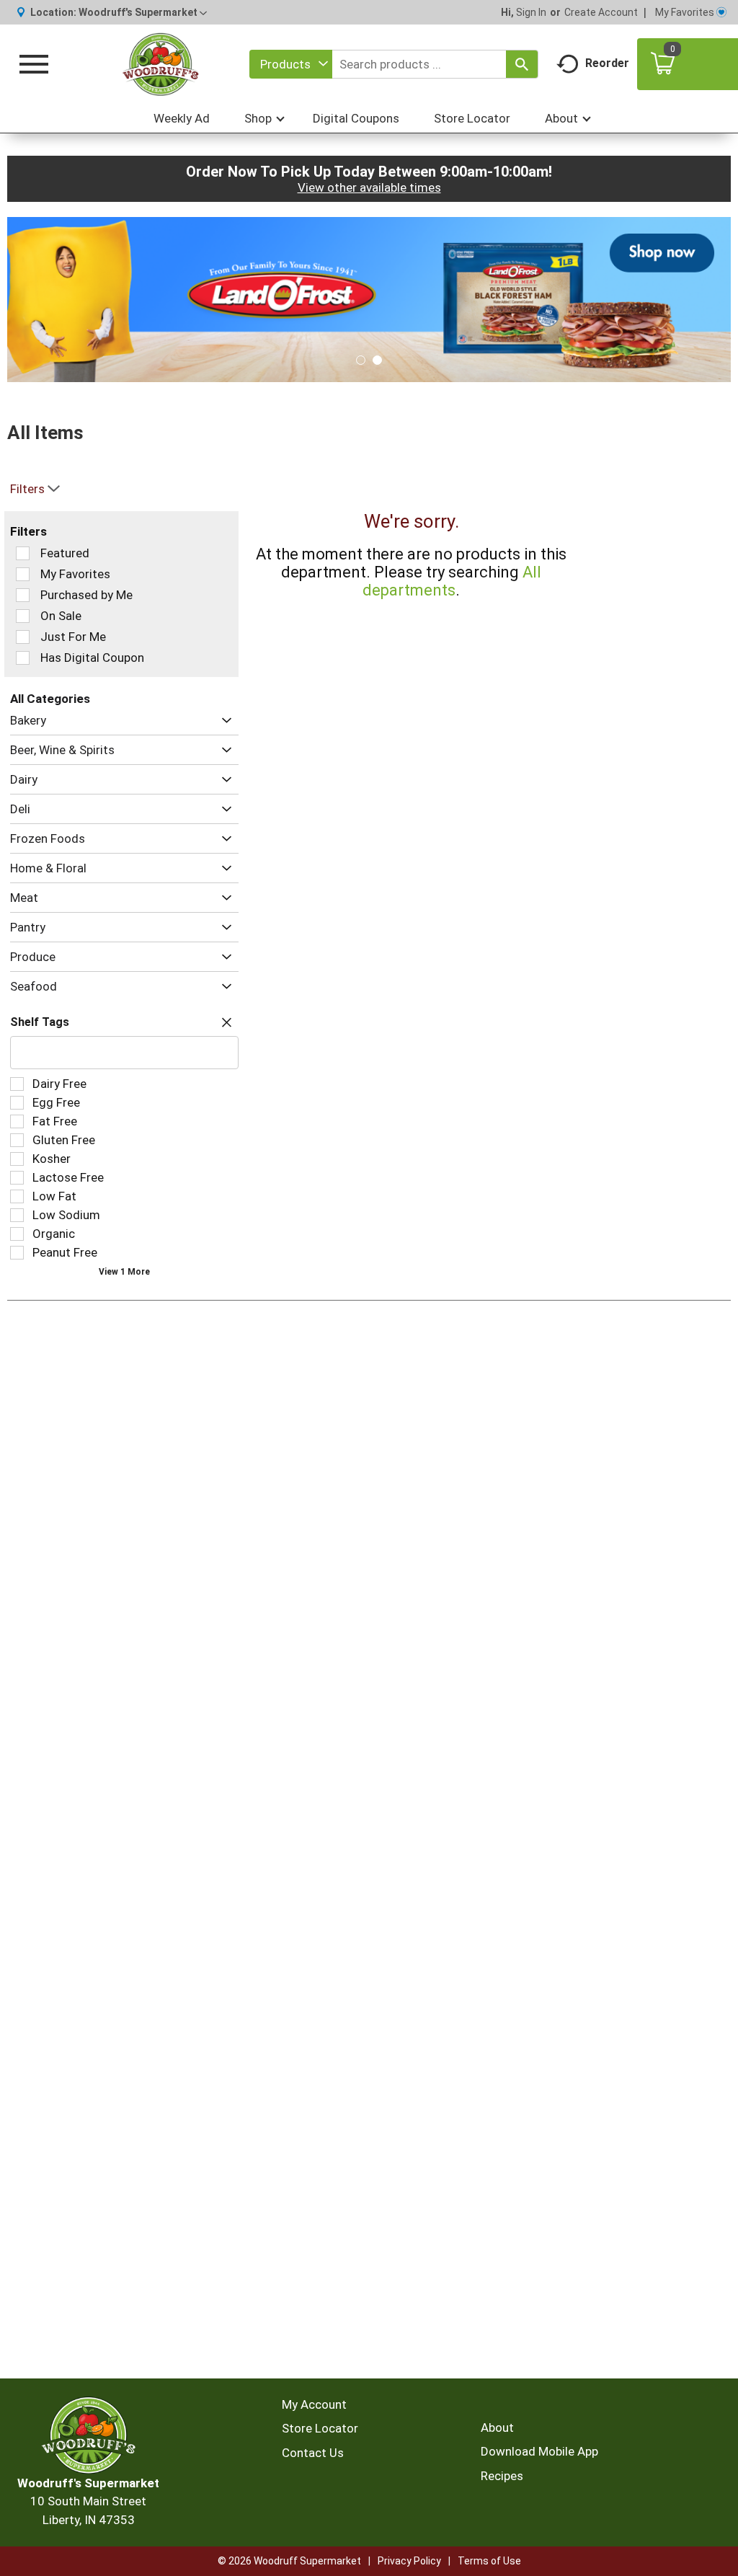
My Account (314, 2404)
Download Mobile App (539, 2451)
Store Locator (320, 2428)
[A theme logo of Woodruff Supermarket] (161, 64)
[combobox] (291, 64)
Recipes (502, 2476)
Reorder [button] (607, 63)
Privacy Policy (409, 2561)
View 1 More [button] (124, 1272)
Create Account (601, 12)
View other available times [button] (369, 187)
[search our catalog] (522, 64)
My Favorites (685, 12)
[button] (143, 12)
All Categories (50, 699)
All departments (452, 581)
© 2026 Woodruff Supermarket (289, 2561)
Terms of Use (489, 2561)
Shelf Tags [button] (40, 1022)
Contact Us (313, 2453)
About (497, 2427)
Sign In (531, 12)
